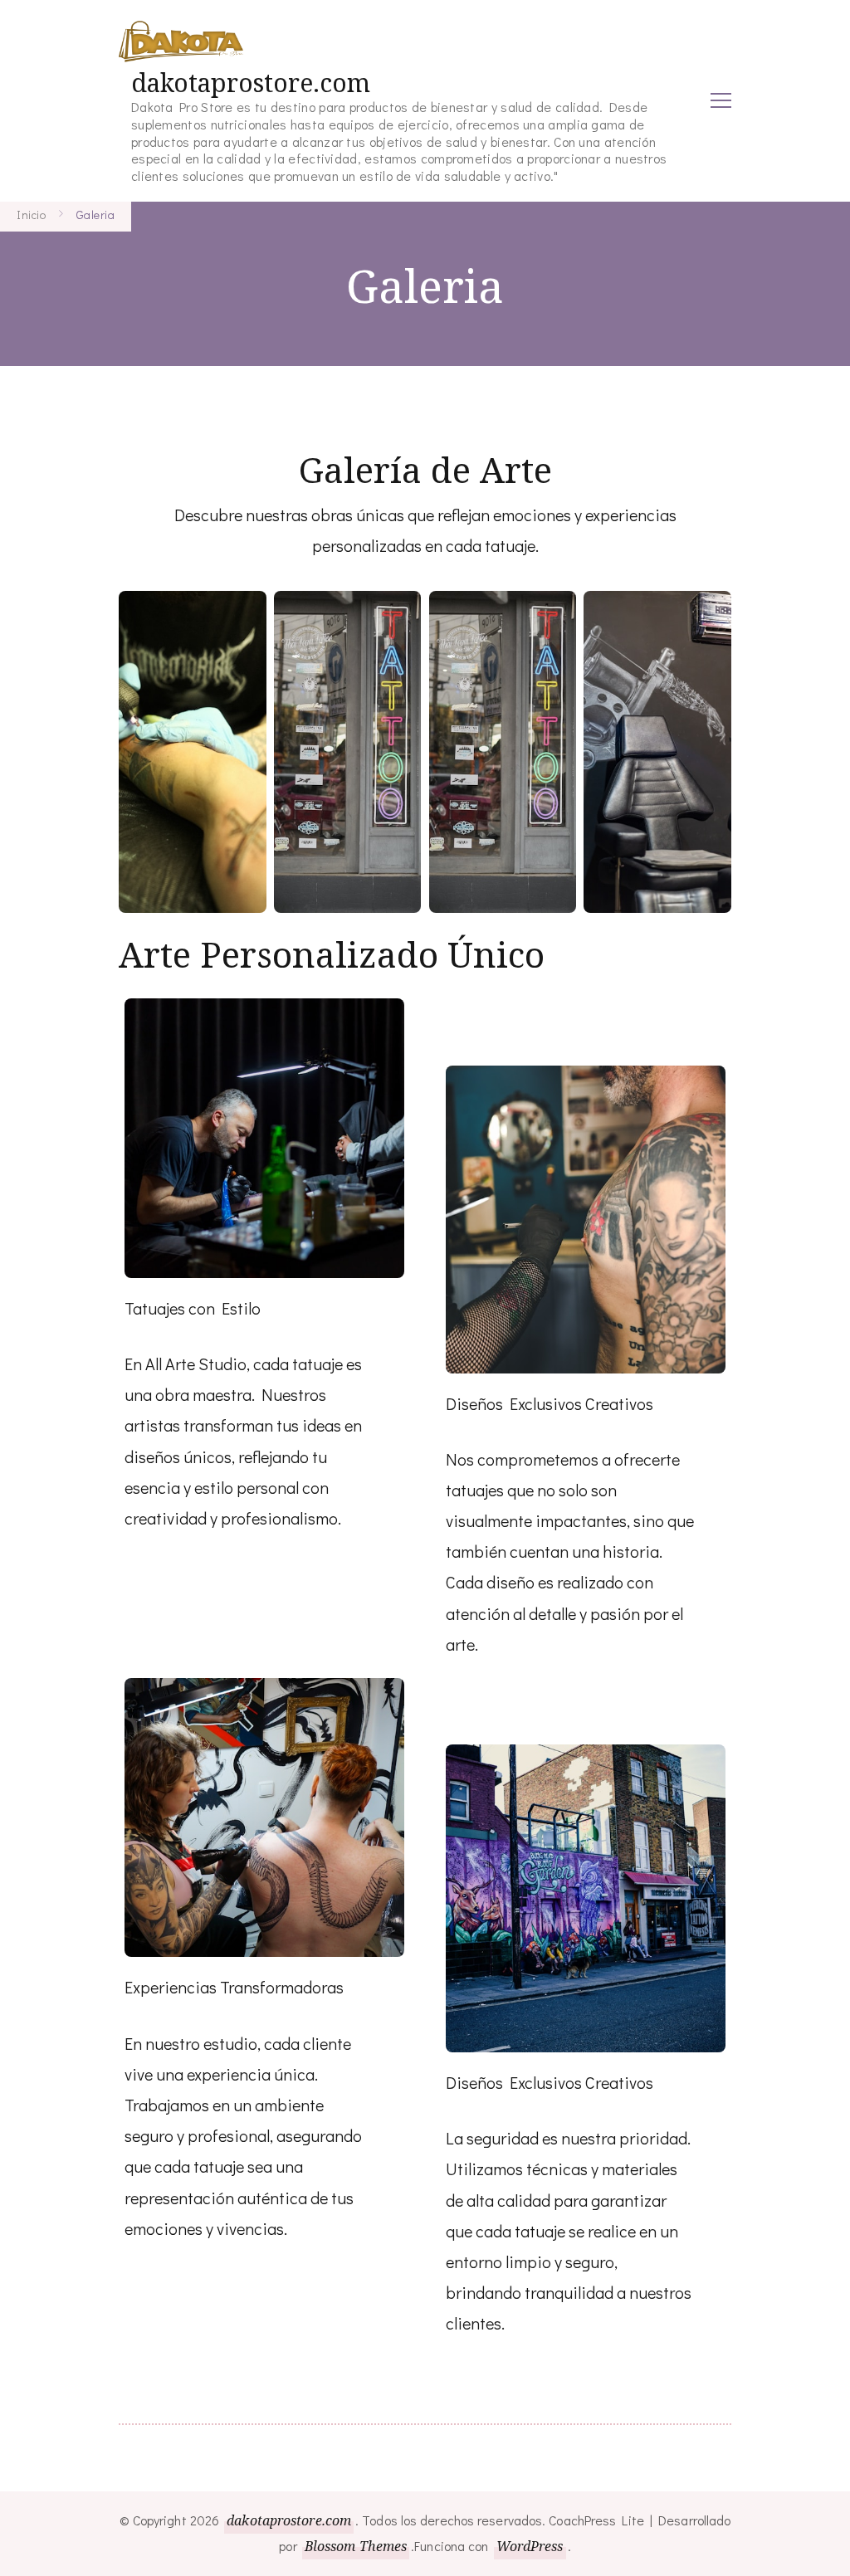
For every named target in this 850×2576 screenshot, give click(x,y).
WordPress (530, 2546)
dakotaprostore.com (251, 83)
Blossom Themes (356, 2546)
